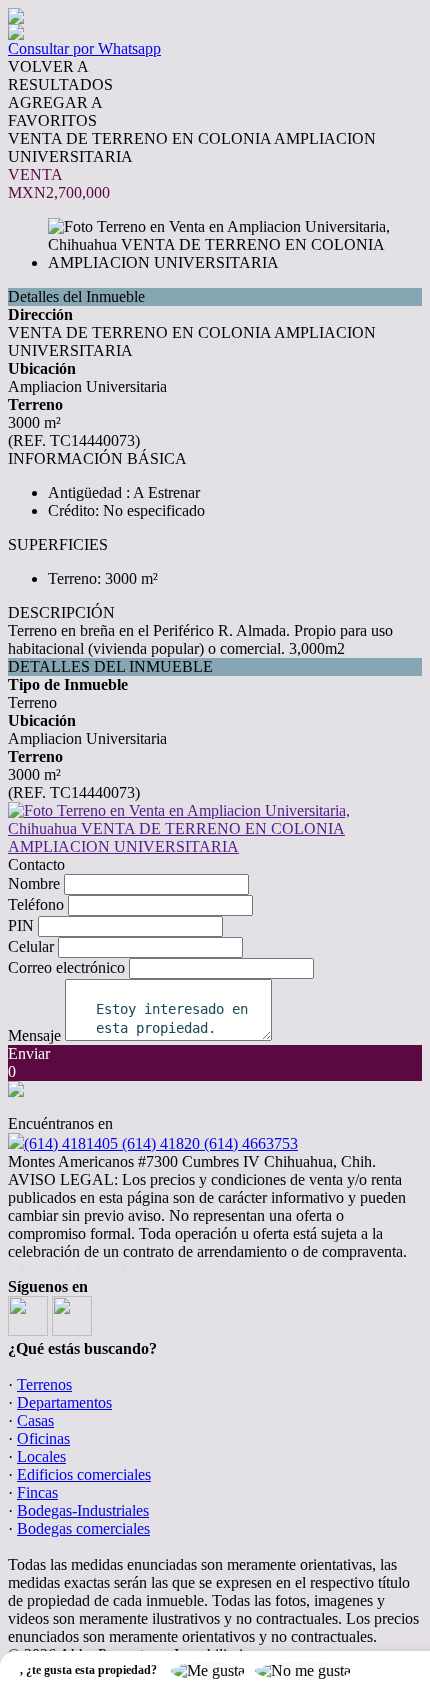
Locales (41, 1456)
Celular (31, 946)
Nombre (34, 883)
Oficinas (43, 1438)
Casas (35, 1420)
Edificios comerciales (84, 1474)
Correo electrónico (66, 967)
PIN (21, 925)
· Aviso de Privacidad (74, 1269)
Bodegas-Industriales (83, 1510)
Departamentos (64, 1402)
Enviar (29, 1053)
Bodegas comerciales (83, 1528)
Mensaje (34, 1035)
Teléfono (36, 904)
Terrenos (44, 1384)
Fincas (37, 1492)
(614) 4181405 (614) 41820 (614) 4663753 (161, 1143)
